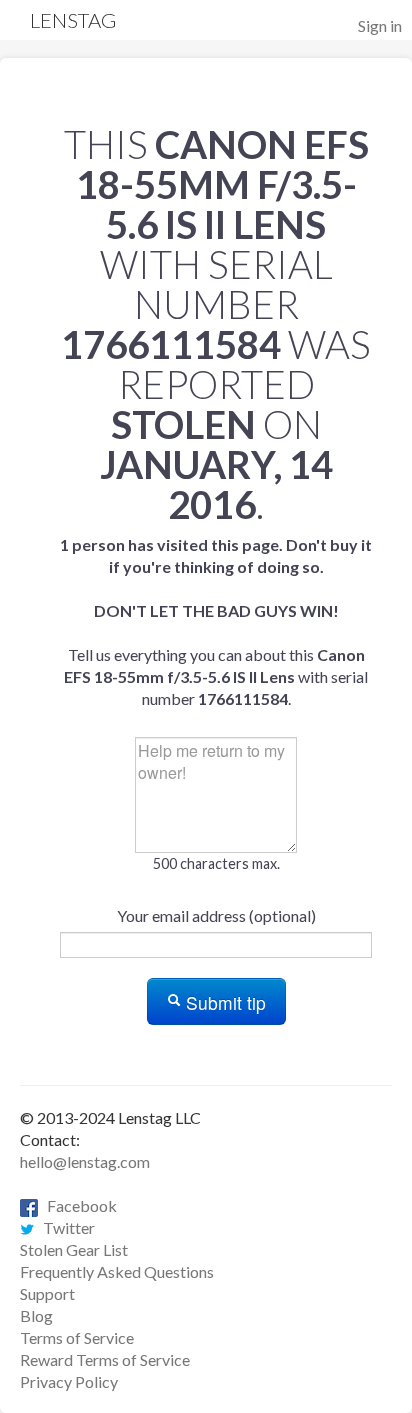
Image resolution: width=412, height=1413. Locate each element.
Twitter (64, 1227)
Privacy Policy (69, 1381)
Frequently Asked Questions (117, 1271)
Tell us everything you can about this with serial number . (216, 621)
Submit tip (223, 1002)
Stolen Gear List (74, 1249)
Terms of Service (77, 1337)
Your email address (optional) (216, 915)
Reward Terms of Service (105, 1359)
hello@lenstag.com (85, 1161)
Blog (36, 1315)
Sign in (380, 25)
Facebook (77, 1205)
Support (47, 1293)
